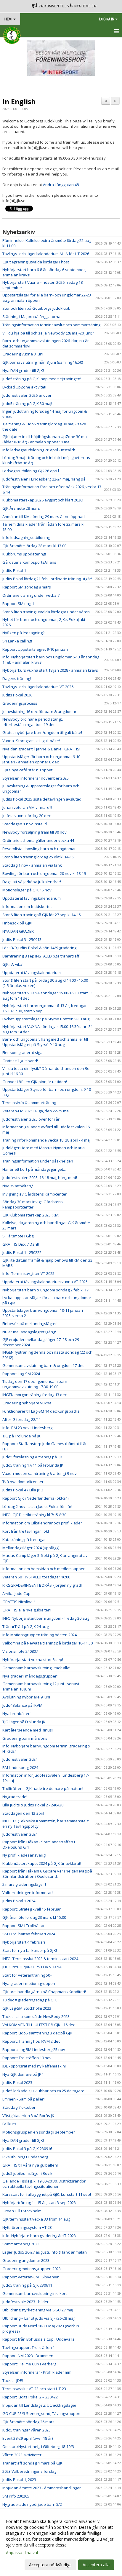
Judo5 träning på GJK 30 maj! (27, 404)
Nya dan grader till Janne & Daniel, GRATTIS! (41, 749)
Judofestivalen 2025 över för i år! (31, 1119)
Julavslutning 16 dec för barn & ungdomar (39, 711)
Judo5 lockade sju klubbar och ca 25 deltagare (43, 2091)
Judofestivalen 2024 (20, 1759)
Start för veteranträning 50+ (27, 1975)
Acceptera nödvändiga (50, 2565)
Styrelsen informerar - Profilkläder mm (37, 2372)
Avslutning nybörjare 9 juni (26, 1697)
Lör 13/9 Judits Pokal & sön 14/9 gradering (39, 948)
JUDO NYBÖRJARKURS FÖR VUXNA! (32, 1967)
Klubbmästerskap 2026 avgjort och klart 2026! (43, 500)
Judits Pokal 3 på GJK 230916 (27, 2149)
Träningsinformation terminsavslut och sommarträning (51, 325)
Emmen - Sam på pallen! (24, 2099)
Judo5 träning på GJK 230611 (27, 2285)
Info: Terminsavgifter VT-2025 (28, 1273)
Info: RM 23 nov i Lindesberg (27, 1428)
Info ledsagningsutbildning (26, 537)
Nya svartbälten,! (18, 1186)
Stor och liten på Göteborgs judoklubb (36, 308)
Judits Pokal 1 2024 (19, 1901)
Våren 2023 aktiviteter (22, 2455)
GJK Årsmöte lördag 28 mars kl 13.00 (34, 546)
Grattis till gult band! (20, 1061)
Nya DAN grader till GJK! (23, 370)
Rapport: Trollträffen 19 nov (27, 2058)
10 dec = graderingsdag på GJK (30, 2000)
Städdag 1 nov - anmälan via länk (32, 865)
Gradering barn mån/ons (25, 1738)
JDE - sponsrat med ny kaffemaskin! (34, 2066)
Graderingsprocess (20, 703)
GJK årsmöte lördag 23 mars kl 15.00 (34, 1917)
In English (19, 101)
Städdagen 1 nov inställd (25, 824)
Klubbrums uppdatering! (24, 554)
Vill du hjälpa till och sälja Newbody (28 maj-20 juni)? (48, 333)
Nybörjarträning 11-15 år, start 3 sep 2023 (39, 2203)
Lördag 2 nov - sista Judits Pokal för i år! (37, 1506)
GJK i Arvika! (13, 964)
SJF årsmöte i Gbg (18, 1236)
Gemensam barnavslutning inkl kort (34, 2293)
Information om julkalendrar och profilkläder (42, 1523)
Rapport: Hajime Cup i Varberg (29, 2364)
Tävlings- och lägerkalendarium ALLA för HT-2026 (46, 254)
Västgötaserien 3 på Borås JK (28, 2116)
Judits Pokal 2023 (17, 2083)
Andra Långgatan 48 (61, 185)
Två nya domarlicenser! (23, 1482)
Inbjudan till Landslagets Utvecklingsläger (39, 2405)
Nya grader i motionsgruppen (29, 1983)
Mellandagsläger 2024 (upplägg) (31, 1548)
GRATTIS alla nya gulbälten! (27, 1610)
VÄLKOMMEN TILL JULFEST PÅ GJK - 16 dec (39, 2025)
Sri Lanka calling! (17, 641)
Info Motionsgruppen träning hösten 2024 (40, 1635)
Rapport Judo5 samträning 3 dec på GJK (37, 2033)
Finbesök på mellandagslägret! (30, 1324)
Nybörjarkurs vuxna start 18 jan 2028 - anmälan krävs (50, 670)
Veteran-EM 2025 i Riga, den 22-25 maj (36, 1111)
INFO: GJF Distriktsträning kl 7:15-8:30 (34, 1515)
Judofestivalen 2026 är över (27, 395)
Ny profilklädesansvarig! (24, 1855)
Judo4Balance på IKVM (22, 1705)
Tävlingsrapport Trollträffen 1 (29, 2347)
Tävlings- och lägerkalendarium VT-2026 (38, 687)
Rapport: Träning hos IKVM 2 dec (31, 2041)
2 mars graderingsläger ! (24, 1884)
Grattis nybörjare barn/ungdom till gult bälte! (42, 732)
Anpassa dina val (22, 2553)
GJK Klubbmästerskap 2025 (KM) (31, 1215)
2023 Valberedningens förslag (29, 2471)
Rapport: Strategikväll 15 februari (32, 1909)
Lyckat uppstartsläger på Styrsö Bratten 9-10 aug (46, 1019)
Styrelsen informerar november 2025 (36, 778)
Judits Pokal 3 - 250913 (22, 939)
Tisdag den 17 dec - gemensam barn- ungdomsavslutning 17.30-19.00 (35, 1384)
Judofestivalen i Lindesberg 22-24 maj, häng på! (44, 479)
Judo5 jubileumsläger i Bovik (27, 2173)
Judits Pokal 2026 (17, 695)
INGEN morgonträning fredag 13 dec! (35, 1395)
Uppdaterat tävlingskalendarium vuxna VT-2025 (45, 1282)
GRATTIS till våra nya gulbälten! (30, 2165)
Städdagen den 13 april (23, 1813)
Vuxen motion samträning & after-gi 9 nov (40, 1473)
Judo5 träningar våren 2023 (27, 2430)
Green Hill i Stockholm (22, 2211)
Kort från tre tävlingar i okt (26, 1531)
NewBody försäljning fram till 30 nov (34, 832)
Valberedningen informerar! (28, 1893)
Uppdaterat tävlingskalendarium (32, 898)
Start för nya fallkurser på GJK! (30, 1950)
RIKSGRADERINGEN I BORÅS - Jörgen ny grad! (42, 1585)
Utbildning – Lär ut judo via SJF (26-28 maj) (39, 2318)
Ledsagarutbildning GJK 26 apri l (31, 471)
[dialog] (61, 2543)
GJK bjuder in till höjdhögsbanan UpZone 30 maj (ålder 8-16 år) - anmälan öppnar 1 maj (45, 439)
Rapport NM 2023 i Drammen (28, 2356)
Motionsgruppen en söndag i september (39, 2132)
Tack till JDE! (13, 2380)
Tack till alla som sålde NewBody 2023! (36, 2016)
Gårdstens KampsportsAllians (29, 562)
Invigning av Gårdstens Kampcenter (34, 1194)
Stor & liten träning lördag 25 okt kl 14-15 (38, 857)
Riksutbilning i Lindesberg (25, 2157)
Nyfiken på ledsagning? (23, 633)
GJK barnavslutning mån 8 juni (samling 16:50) (43, 362)
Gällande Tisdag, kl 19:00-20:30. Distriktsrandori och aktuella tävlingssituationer (44, 2184)
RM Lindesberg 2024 (20, 1767)
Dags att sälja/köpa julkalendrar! (32, 882)
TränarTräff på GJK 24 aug (25, 1626)
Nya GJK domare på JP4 (23, 2074)
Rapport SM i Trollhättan (24, 1926)
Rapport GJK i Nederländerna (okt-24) (35, 1498)
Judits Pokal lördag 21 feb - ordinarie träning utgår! (47, 579)
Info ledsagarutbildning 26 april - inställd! (39, 450)
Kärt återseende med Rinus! (28, 1730)
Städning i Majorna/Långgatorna (31, 317)
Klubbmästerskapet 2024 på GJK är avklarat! (42, 1863)
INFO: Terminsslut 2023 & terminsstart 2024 (40, 1959)
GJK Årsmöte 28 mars (21, 508)
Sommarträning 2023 (21, 2244)
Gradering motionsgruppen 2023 (32, 2269)
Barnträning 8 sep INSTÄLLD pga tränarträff (41, 956)
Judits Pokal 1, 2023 (19, 2480)
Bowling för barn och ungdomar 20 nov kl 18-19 (44, 873)
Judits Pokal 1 (14, 570)
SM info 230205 (16, 2496)
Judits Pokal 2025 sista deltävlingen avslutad (42, 799)
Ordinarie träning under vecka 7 (31, 595)
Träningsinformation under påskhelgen (38, 1161)
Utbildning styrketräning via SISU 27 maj (38, 2310)
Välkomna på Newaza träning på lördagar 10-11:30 (48, 1643)
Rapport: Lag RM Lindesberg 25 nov (34, 2049)
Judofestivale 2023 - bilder (25, 2302)
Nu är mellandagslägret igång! (29, 1332)
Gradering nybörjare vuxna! (27, 1403)
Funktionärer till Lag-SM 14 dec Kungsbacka (41, 1411)
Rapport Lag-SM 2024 (21, 1374)
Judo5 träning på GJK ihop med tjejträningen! (42, 379)
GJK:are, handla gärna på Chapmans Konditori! (44, 1992)
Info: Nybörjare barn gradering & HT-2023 (39, 2236)
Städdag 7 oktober (19, 2107)
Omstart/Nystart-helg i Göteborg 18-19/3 (38, 2447)
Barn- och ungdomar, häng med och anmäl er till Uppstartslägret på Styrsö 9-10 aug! (45, 1042)
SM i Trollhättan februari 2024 (29, 1934)
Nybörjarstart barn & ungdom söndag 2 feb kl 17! (46, 1290)
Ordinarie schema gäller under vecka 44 (38, 840)
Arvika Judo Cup (16, 1593)
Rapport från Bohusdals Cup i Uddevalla (38, 2339)
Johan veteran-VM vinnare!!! (27, 807)
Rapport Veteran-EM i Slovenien (31, 2277)
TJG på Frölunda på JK (21, 1436)
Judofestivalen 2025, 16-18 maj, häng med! (40, 1178)
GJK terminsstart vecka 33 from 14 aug (36, 2219)
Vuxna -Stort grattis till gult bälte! (31, 741)
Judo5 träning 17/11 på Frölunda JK (33, 1465)
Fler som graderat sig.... (23, 1052)
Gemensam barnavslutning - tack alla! (36, 1668)
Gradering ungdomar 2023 (26, 2260)
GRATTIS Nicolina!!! (19, 1602)
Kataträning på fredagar (24, 1539)
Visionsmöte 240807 (20, 1651)
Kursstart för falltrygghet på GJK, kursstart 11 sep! (47, 2194)
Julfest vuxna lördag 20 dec (27, 816)
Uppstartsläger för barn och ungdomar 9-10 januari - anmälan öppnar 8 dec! (41, 759)
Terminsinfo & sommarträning (29, 1103)
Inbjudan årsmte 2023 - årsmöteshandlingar (42, 2488)
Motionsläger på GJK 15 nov (27, 890)
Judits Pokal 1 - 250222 (22, 1252)
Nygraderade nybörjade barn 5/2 (32, 2504)
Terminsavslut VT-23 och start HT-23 (34, 2389)
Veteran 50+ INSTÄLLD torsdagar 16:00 (36, 1577)
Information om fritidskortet (27, 906)
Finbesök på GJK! (17, 923)
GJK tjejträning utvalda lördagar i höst (36, 262)
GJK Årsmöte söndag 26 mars (28, 2422)
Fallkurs (9, 2124)
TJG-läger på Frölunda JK (24, 1722)
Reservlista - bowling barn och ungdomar (39, 849)
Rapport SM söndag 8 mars (27, 587)
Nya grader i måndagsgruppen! (30, 1676)
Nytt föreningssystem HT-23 (27, 2227)
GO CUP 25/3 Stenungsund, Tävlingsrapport (41, 2413)
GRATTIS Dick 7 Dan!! (21, 1244)
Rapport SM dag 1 (18, 604)
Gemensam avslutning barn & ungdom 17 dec (43, 1365)
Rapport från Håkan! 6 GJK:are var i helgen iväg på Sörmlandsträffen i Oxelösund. (47, 1874)
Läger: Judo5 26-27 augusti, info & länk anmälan (45, 2252)
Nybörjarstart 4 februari (24, 1942)
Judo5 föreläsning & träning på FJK (33, 1457)
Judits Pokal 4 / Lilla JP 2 (23, 1490)
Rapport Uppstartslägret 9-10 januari (35, 649)
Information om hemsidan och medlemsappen (44, 1569)
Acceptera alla (96, 2565)
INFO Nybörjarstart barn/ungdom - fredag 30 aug (46, 1618)
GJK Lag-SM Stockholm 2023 (27, 2008)
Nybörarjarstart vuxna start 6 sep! (33, 1660)
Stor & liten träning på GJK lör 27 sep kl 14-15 (42, 915)
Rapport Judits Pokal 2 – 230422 (30, 2397)
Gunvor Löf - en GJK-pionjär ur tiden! (35, 1082)
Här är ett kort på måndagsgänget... (34, 1169)
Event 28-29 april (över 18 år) (28, 2438)
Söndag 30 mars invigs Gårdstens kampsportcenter (33, 1204)
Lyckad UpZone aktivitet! (24, 387)
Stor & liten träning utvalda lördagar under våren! (46, 612)
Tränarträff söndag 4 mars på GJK (32, 2463)
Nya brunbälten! (17, 1713)
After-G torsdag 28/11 (22, 1419)
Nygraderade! (15, 1797)
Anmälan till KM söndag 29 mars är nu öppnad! (44, 516)
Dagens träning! (17, 678)
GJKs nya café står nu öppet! (28, 770)
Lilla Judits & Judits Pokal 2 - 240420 (33, 1805)
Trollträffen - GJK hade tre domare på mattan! (43, 1788)
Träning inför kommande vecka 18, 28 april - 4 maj (46, 1140)
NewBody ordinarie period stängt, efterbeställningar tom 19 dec (33, 722)
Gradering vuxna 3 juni (23, 354)
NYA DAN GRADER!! (19, 931)
